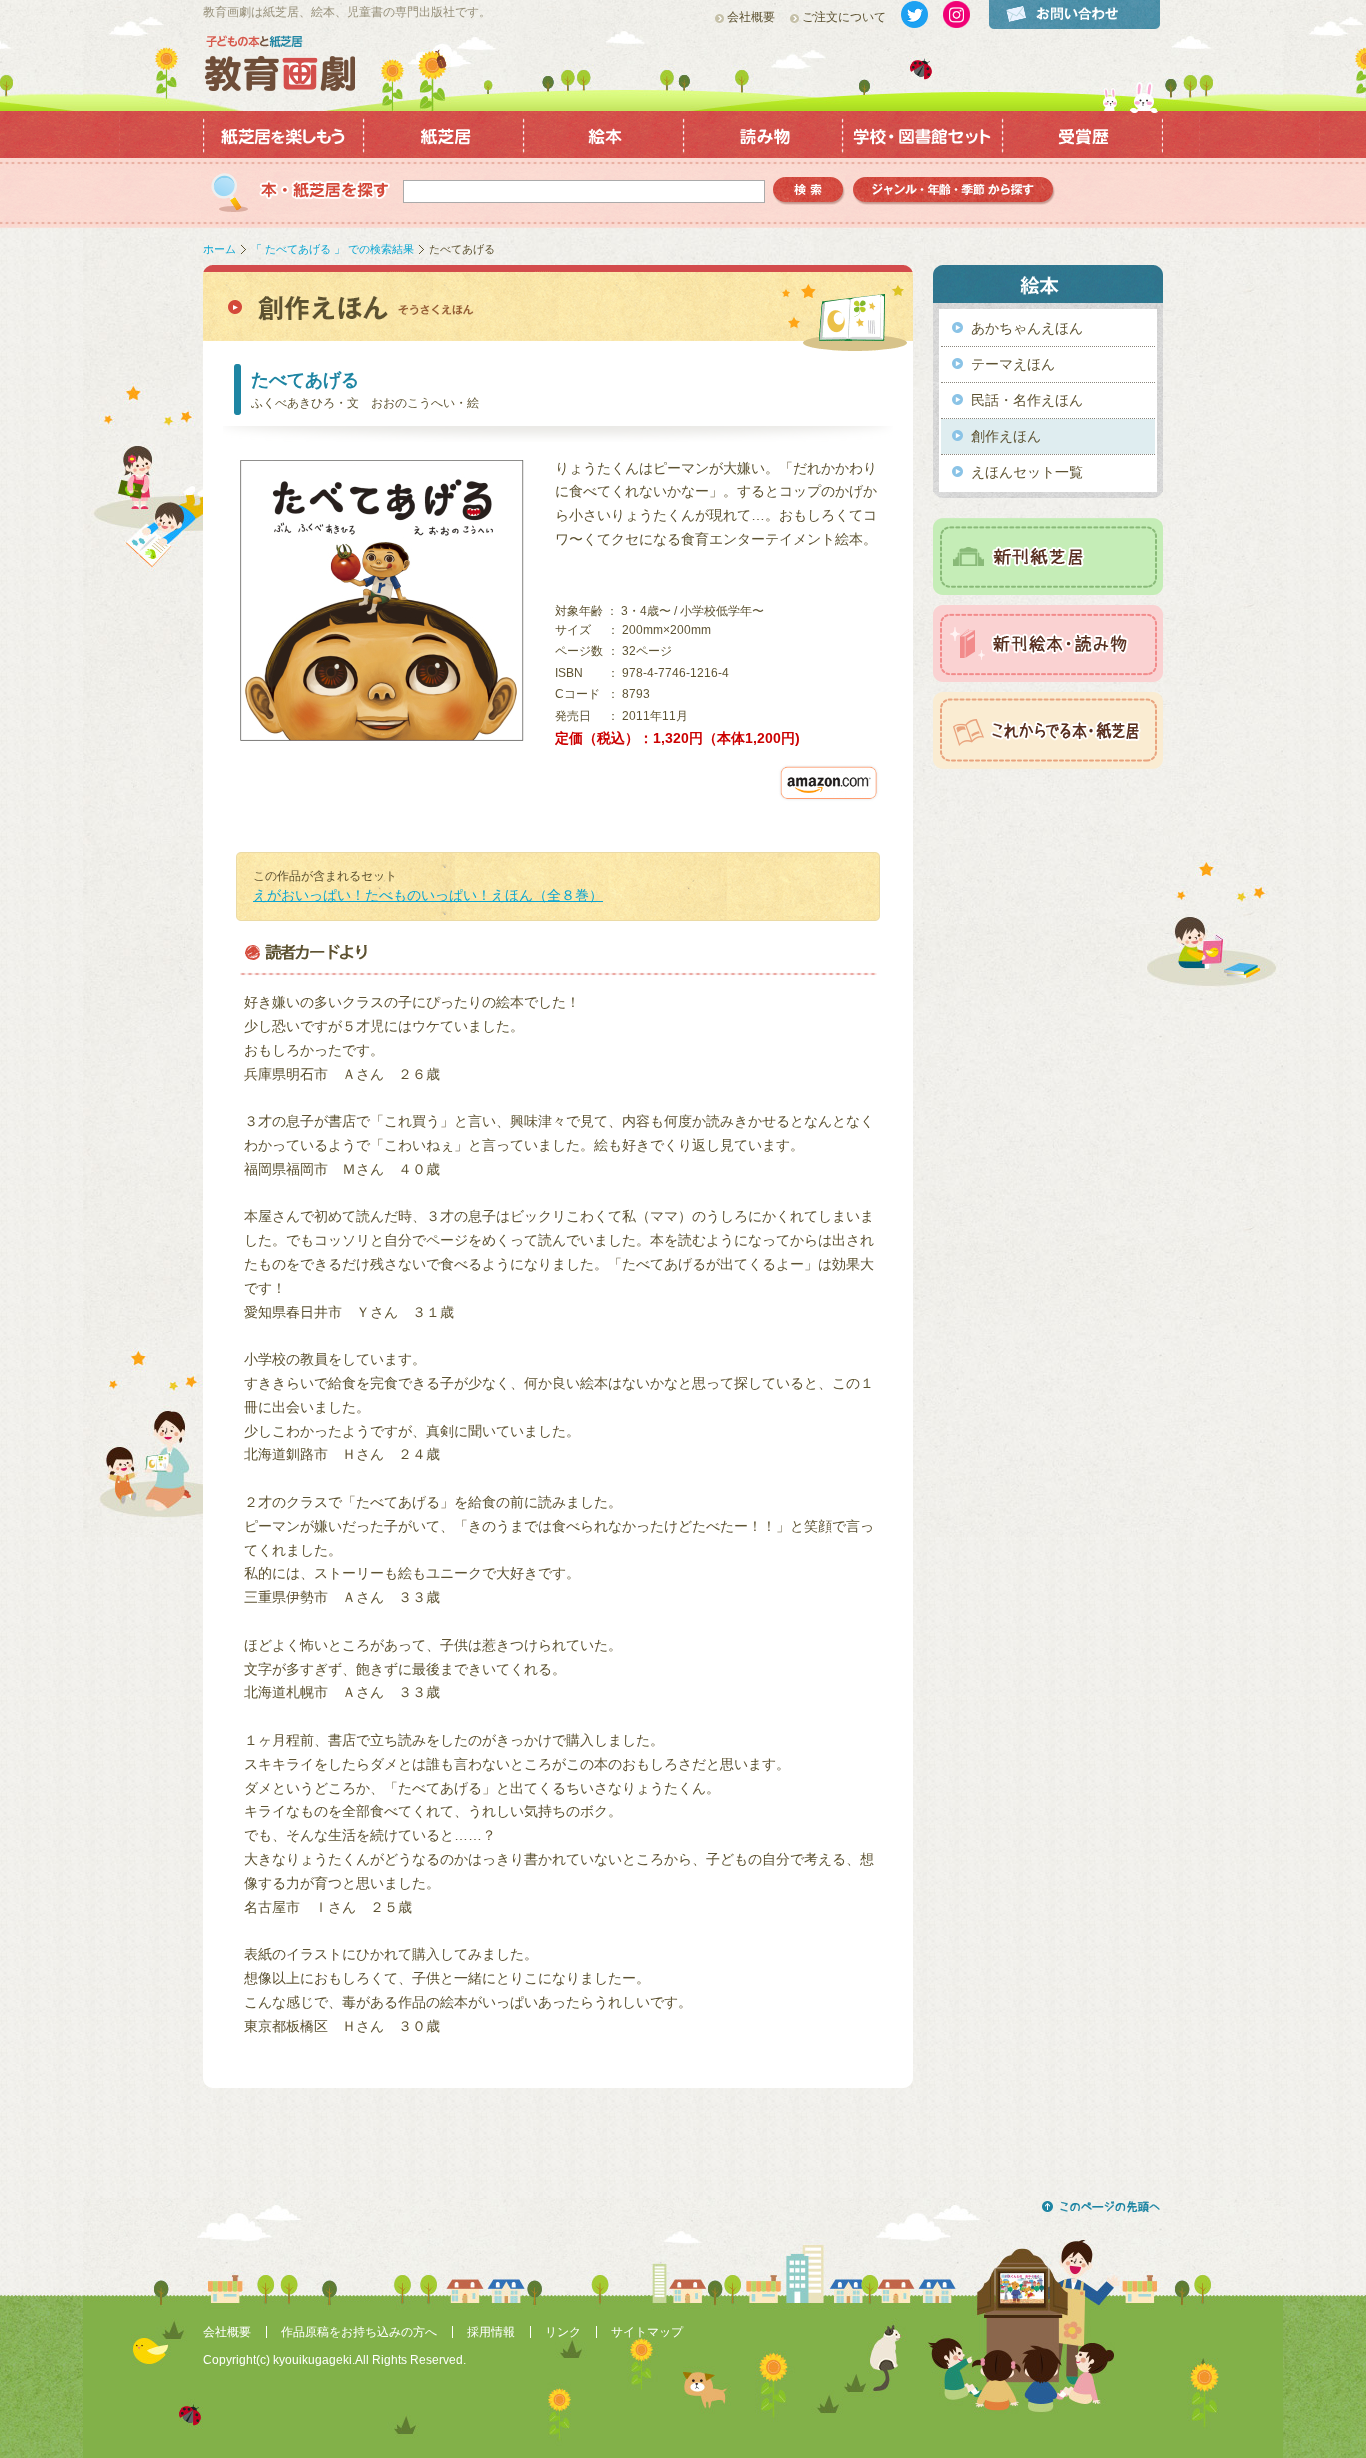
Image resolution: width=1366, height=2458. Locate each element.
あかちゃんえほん (1027, 328)
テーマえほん (1013, 364)
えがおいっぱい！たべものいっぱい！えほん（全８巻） (428, 895)
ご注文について (844, 17)
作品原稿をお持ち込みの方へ (359, 2332)
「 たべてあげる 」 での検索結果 (332, 249)
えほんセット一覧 (1027, 472)
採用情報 (491, 2332)
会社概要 (751, 17)
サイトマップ (647, 2332)
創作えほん (1006, 436)
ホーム (219, 249)
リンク (563, 2332)
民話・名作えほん (1027, 400)
